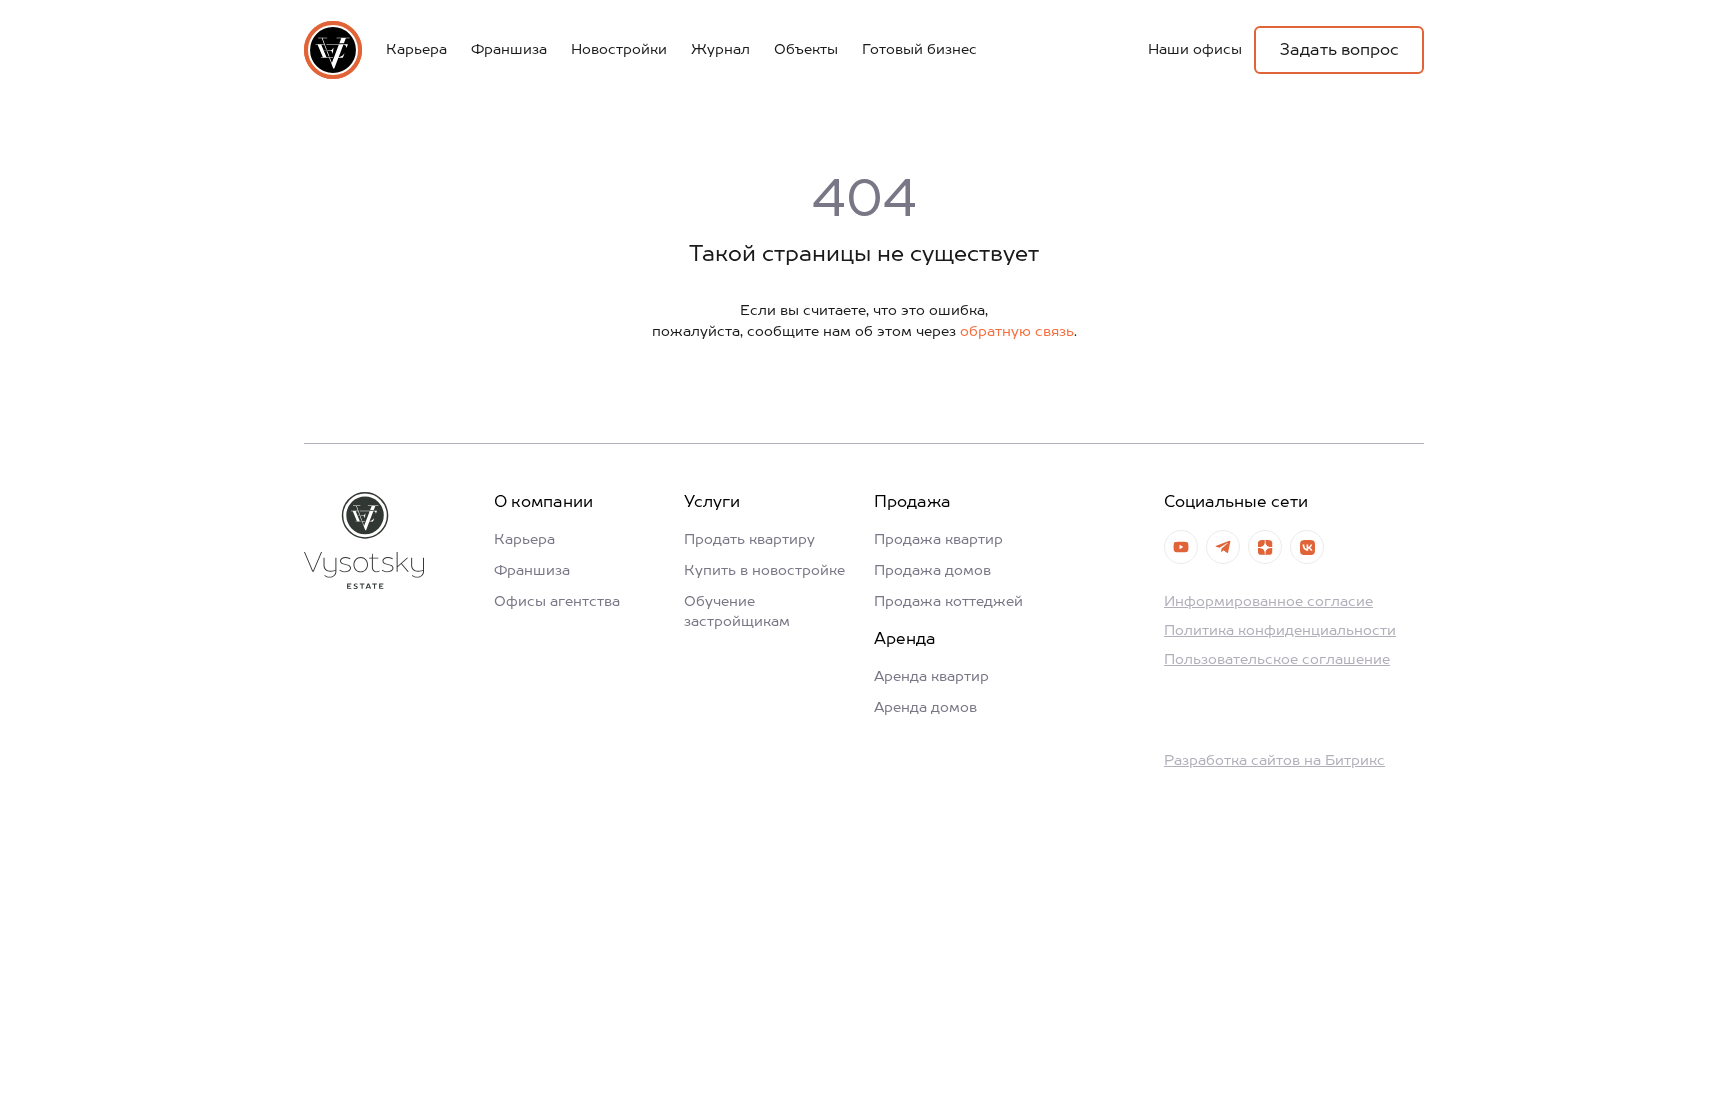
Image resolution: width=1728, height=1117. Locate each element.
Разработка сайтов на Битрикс (1274, 761)
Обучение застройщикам (737, 612)
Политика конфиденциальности (1280, 631)
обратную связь (1017, 332)
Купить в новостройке (764, 571)
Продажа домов (932, 571)
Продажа (912, 503)
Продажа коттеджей (948, 602)
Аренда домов (925, 708)
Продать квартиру (749, 540)
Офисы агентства (557, 602)
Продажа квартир (938, 540)
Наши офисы (1195, 50)
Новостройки (619, 50)
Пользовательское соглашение (1277, 660)
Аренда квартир (931, 677)
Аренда (905, 640)
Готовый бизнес (919, 50)
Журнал (720, 50)
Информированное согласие (1268, 602)
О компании (543, 503)
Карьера (416, 50)
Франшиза (509, 50)
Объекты (806, 50)
